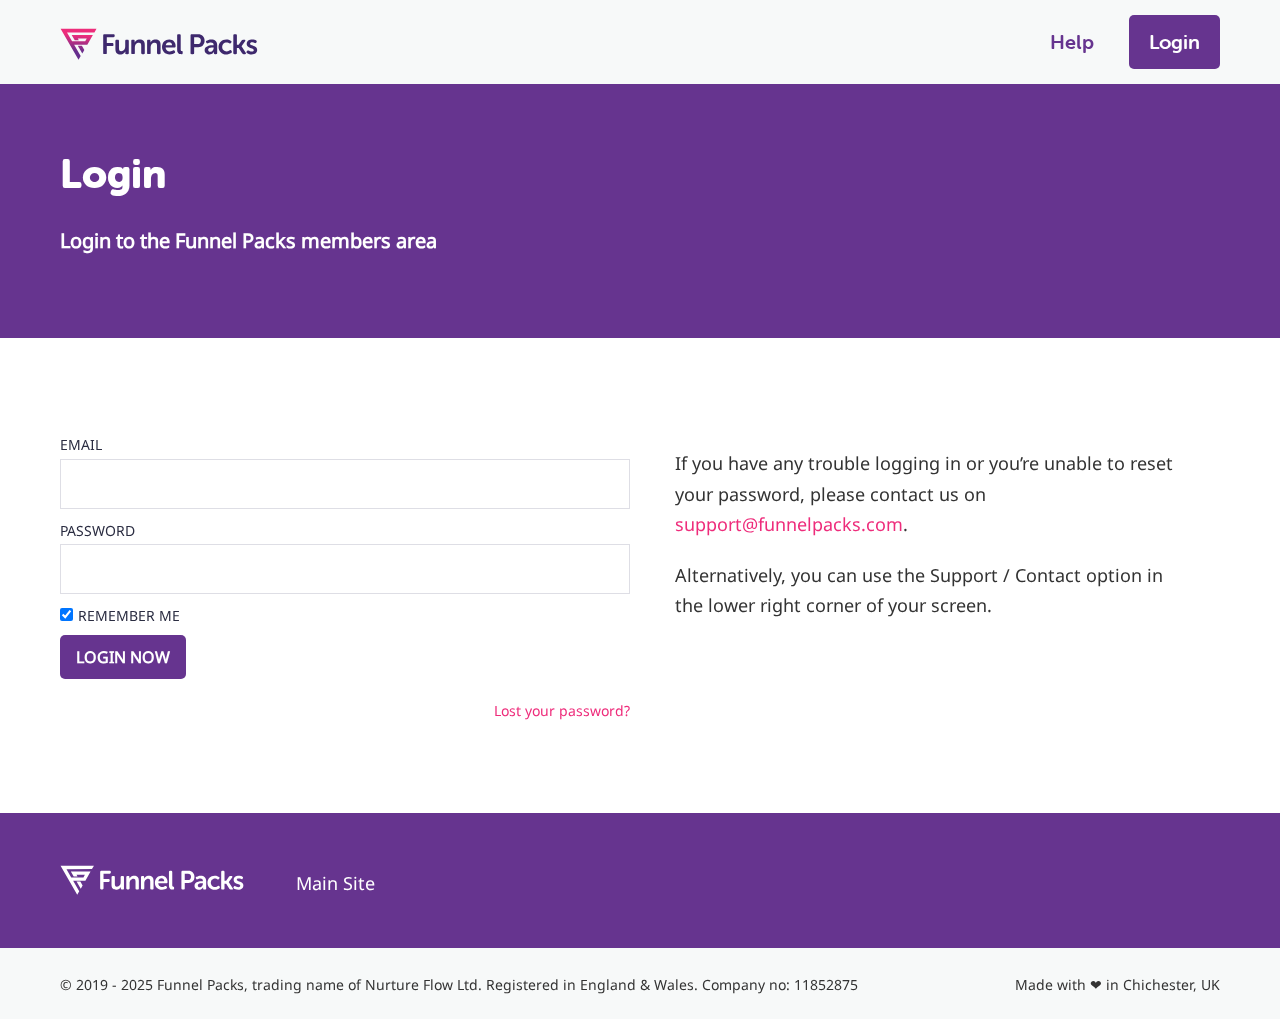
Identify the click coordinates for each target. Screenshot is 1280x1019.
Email (81, 444)
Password (97, 530)
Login (1174, 41)
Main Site (335, 883)
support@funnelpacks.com (789, 524)
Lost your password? (562, 710)
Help (1072, 41)
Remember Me (129, 615)
